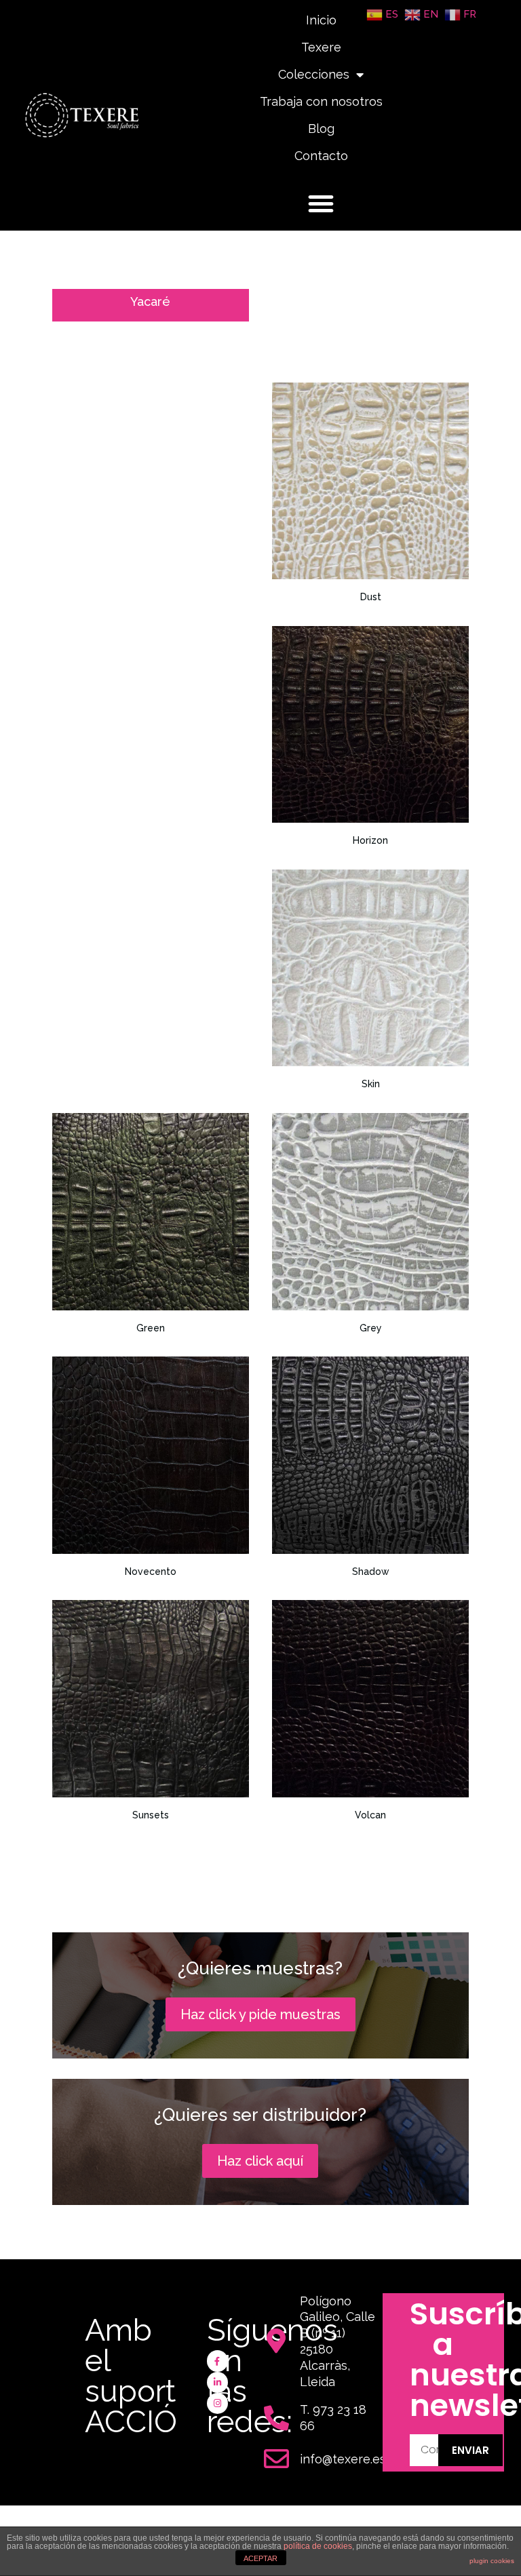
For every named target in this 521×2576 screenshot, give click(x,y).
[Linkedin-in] (217, 2382)
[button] (321, 203)
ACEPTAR (260, 2558)
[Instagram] (217, 2403)
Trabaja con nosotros (321, 101)
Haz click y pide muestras (260, 2014)
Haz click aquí (260, 2161)
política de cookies (318, 2546)
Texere (321, 47)
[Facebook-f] (217, 2361)
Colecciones (314, 74)
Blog (321, 129)
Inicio (321, 20)
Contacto (321, 156)
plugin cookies (492, 2561)
